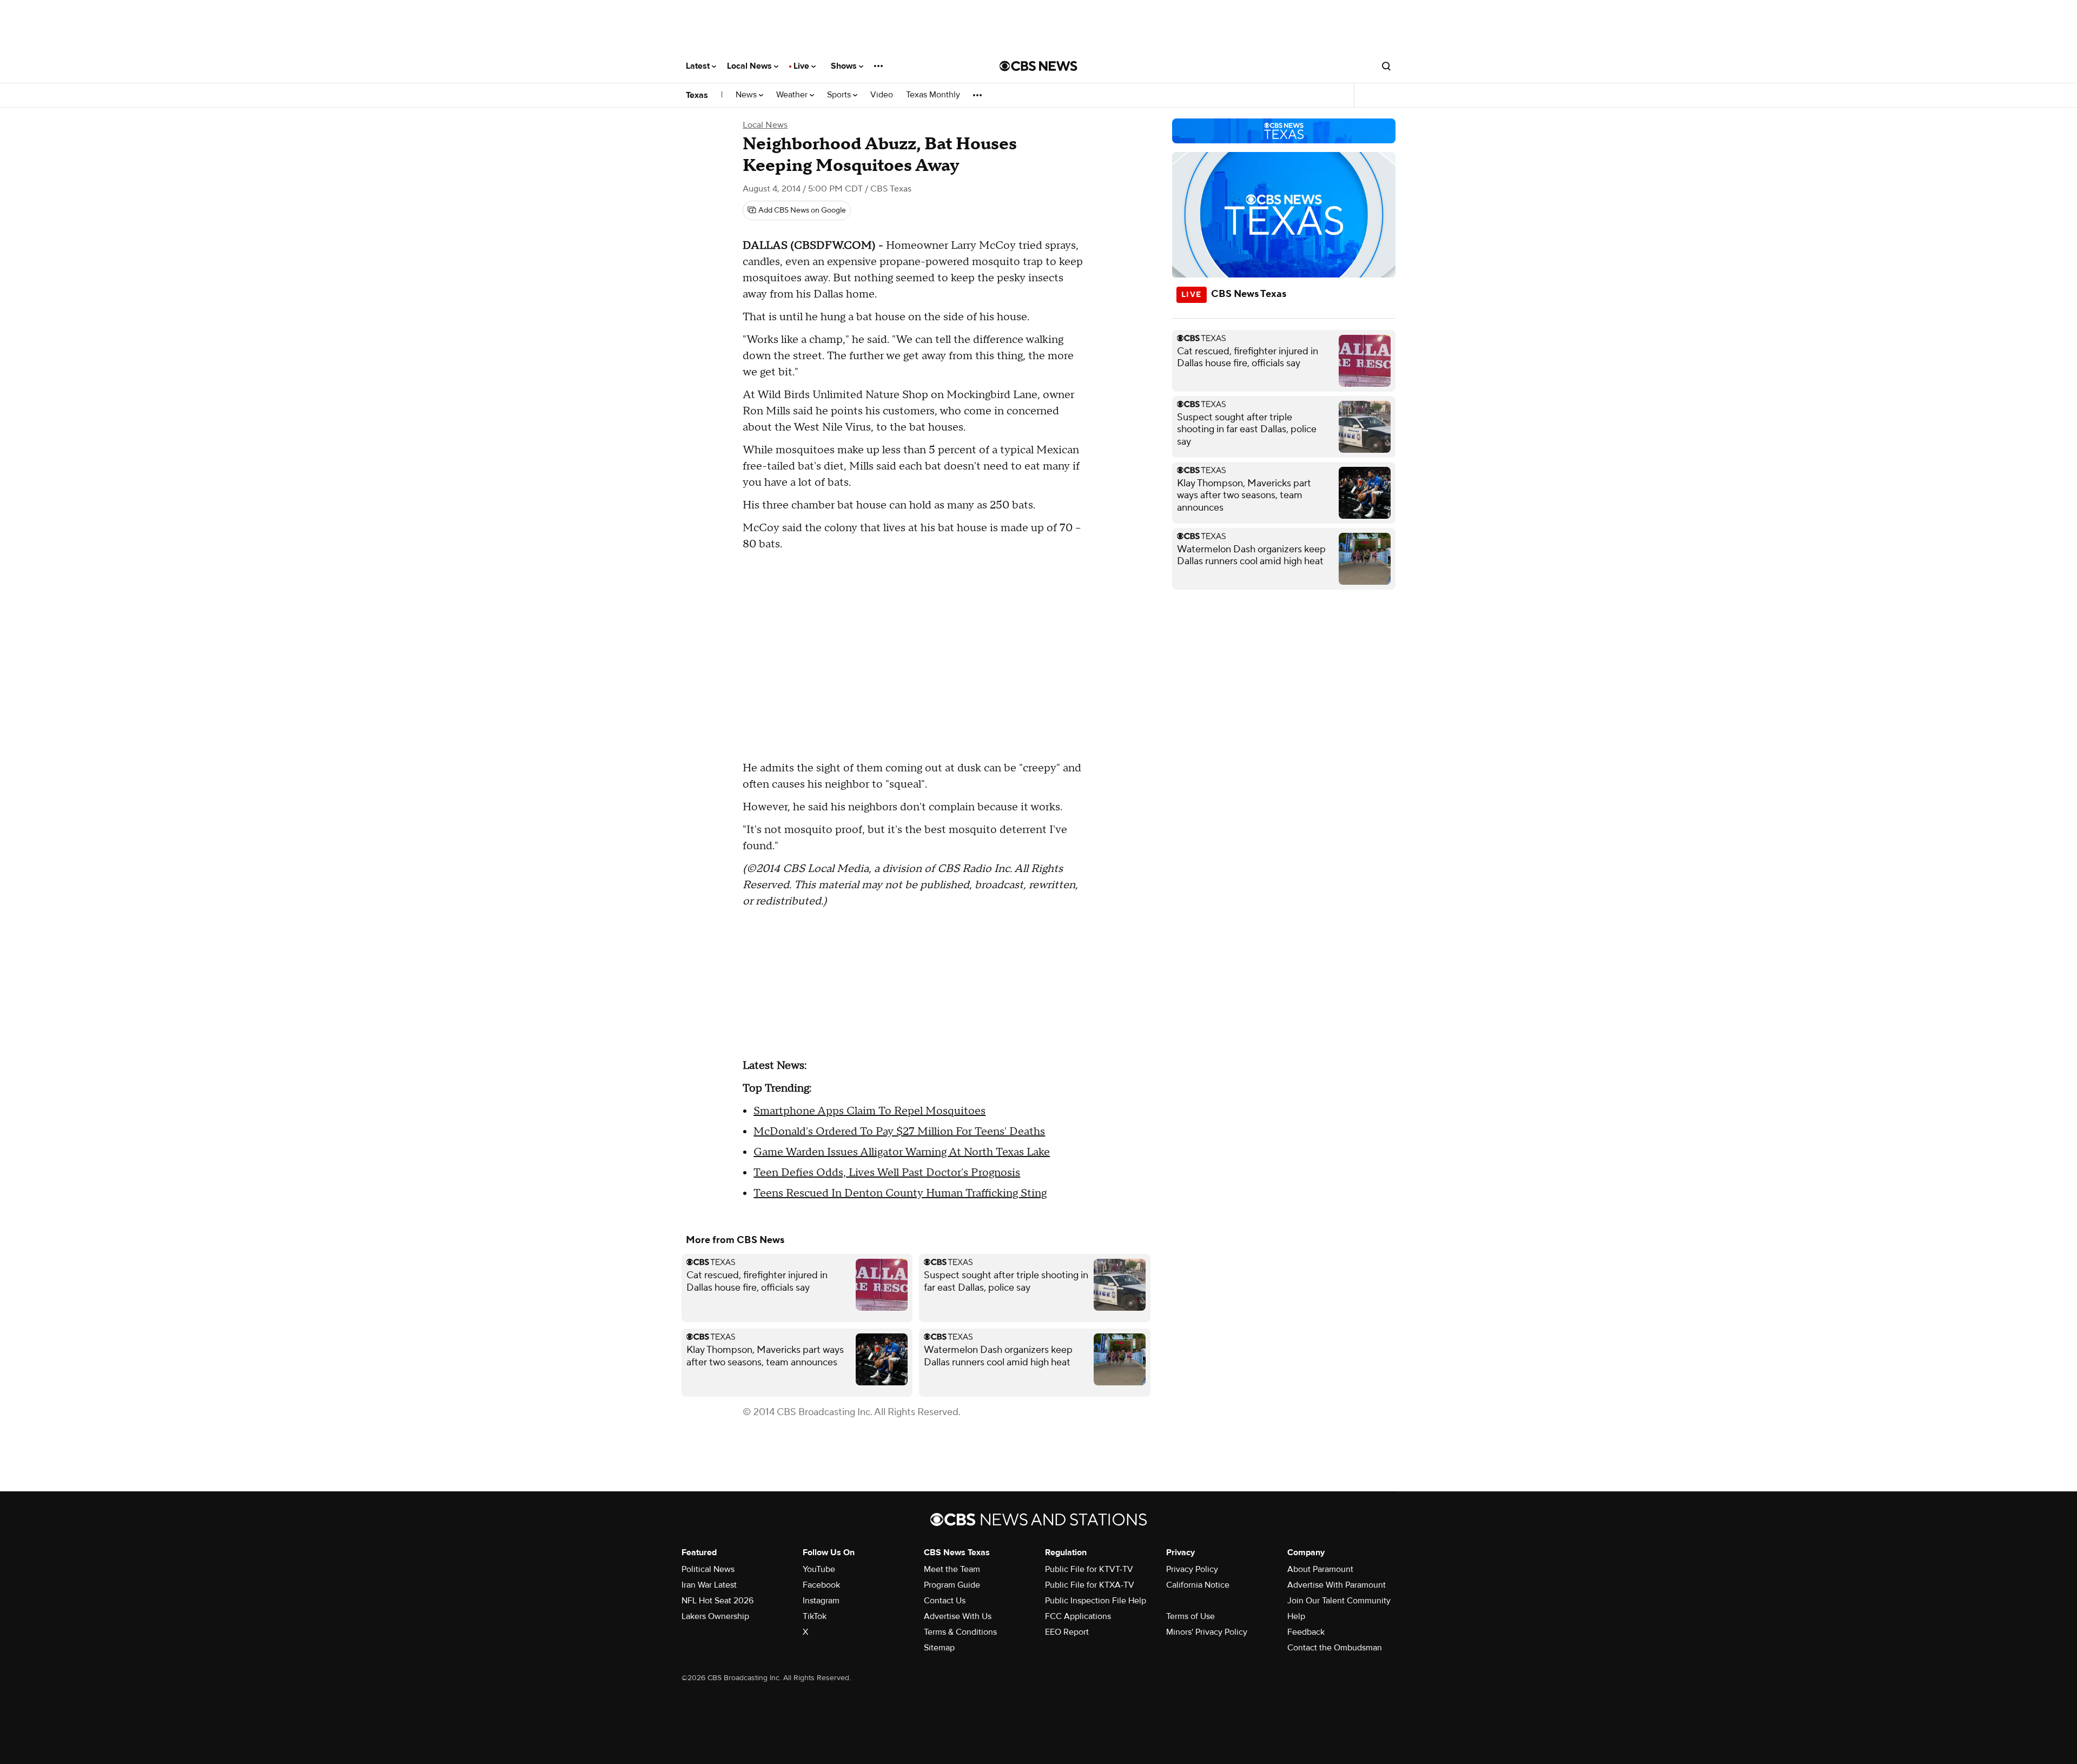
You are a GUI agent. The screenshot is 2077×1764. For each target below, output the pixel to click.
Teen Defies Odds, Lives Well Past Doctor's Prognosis (887, 1173)
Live (802, 66)
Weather (793, 95)
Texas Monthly (933, 95)
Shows (845, 66)
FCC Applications (1078, 1616)
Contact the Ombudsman (1335, 1648)
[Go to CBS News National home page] (1038, 66)
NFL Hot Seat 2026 (717, 1601)
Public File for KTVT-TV (1089, 1569)
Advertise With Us (958, 1616)
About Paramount (1320, 1569)
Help (1296, 1616)
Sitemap (939, 1648)
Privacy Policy (1192, 1569)
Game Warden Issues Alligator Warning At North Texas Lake (902, 1152)
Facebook (821, 1585)
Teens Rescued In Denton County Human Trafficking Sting (900, 1193)
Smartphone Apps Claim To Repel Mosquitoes (869, 1111)
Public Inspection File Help (1096, 1601)
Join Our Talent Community (1339, 1601)
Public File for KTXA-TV (1090, 1585)
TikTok (815, 1616)
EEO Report (1067, 1632)
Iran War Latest (709, 1585)
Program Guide (952, 1585)
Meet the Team (952, 1569)
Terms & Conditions (960, 1632)
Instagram (821, 1601)
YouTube (819, 1569)
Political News (708, 1569)
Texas (697, 95)
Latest (699, 66)
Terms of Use (1190, 1616)
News (747, 95)
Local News (750, 66)
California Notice (1198, 1585)
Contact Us (945, 1601)
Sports (840, 95)
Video (882, 95)
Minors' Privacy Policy (1207, 1632)
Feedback (1306, 1632)
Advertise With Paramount (1337, 1585)
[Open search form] (1386, 66)
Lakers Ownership (715, 1616)
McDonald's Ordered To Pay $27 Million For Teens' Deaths (899, 1132)
